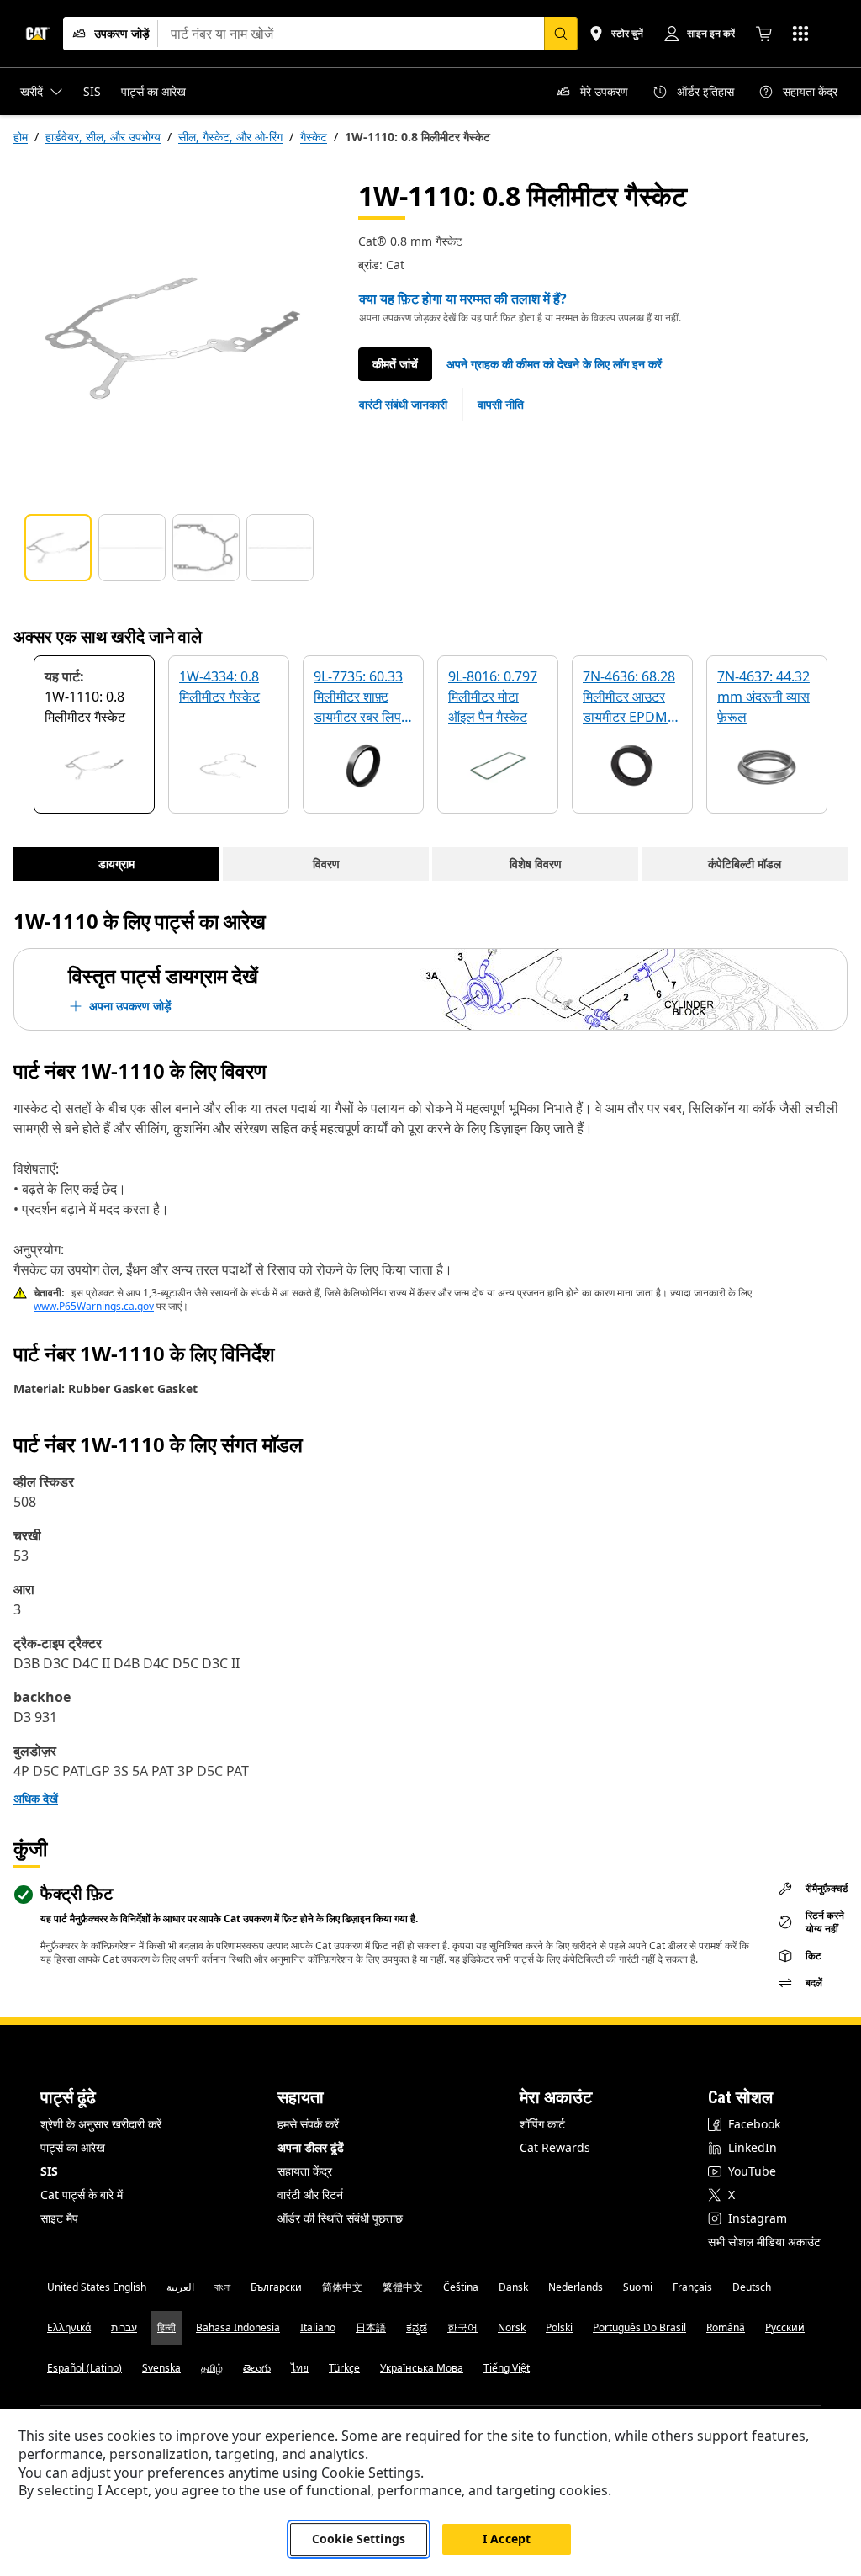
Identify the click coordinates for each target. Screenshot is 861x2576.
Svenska (161, 2368)
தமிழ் (212, 2368)
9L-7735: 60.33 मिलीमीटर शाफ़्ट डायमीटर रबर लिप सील (358, 698)
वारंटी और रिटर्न (310, 2194)
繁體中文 (403, 2287)
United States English (97, 2287)
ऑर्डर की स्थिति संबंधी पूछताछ (340, 2218)
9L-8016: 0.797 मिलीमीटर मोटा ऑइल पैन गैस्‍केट (493, 697)
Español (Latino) (85, 2368)
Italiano (318, 2327)
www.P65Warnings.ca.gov (94, 1306)
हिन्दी (166, 2327)
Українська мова (422, 2368)
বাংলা (222, 2287)
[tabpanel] (172, 338)
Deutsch (752, 2287)
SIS (49, 2171)
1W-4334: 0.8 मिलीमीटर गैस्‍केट (219, 686)
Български (276, 2287)
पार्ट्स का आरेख (73, 2147)
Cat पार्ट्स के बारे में (82, 2194)
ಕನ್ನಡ (417, 2327)
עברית (124, 2327)
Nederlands (576, 2287)
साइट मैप (59, 2218)
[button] (554, 364)
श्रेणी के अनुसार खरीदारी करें (101, 2124)
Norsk (512, 2327)
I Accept (507, 2539)
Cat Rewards (555, 2147)
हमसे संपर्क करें (308, 2124)
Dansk (513, 2287)
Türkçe (344, 2368)
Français (692, 2287)
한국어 (462, 2327)
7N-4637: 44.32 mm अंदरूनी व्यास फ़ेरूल (763, 697)
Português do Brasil (639, 2327)
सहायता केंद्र (305, 2171)
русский (785, 2327)
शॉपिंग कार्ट (542, 2124)
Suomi (638, 2287)
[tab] (58, 548)
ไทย (300, 2368)
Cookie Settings (359, 2539)
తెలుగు (257, 2368)
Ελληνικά (69, 2327)
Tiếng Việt (507, 2368)
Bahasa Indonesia (238, 2327)
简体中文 (342, 2287)
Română (726, 2327)
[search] (561, 34)
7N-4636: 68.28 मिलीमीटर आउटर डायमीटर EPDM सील (629, 698)
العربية (180, 2287)
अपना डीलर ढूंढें (311, 2147)
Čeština (461, 2287)
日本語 (371, 2327)
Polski (559, 2327)
